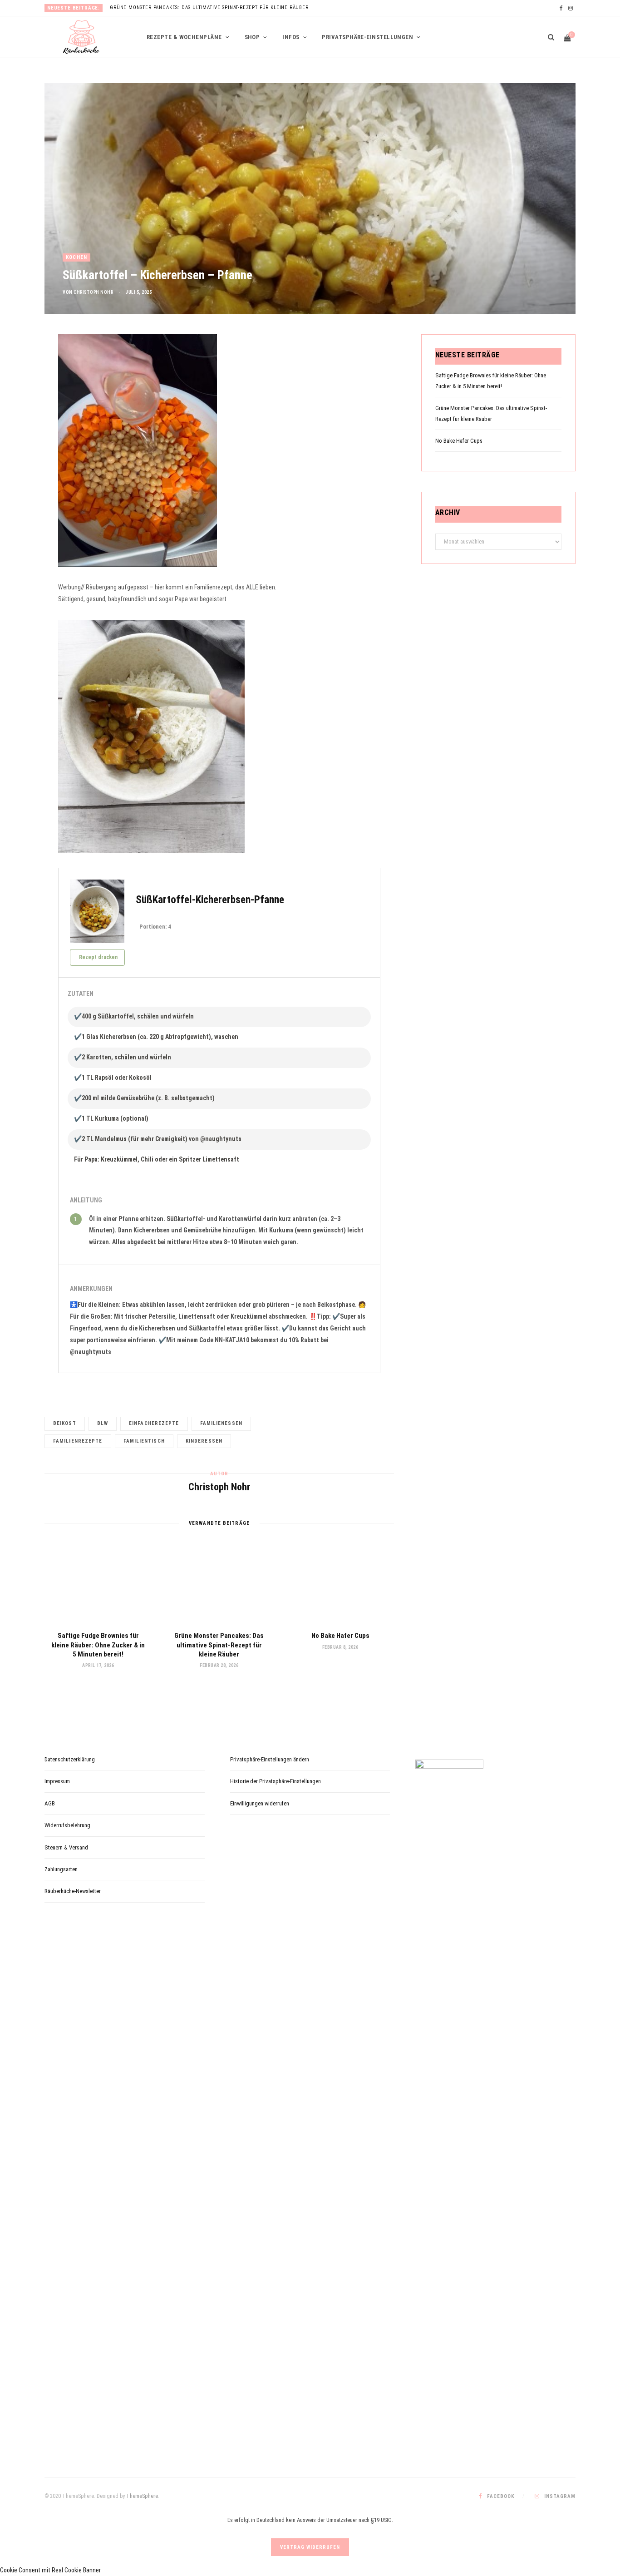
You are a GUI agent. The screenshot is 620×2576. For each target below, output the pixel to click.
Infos (291, 37)
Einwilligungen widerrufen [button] (260, 1803)
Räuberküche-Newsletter (73, 1891)
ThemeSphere (142, 2496)
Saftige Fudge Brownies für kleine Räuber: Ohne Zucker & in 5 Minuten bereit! (98, 1645)
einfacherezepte (154, 1423)
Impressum (57, 1781)
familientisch (144, 1441)
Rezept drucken (98, 957)
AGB (50, 1803)
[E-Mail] (23, 417)
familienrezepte (78, 1441)
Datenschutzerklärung (70, 1759)
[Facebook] (23, 371)
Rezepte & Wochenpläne (184, 37)
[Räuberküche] (81, 37)
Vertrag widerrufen (310, 2547)
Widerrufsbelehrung (67, 1825)
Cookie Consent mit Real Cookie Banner (50, 2570)
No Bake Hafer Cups (340, 1636)
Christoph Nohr (93, 292)
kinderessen (204, 1441)
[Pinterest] (23, 394)
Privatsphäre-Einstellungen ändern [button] (270, 1759)
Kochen (76, 257)
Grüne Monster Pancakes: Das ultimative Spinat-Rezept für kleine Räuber (209, 7)
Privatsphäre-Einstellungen (367, 37)
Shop (252, 37)
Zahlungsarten (61, 1869)
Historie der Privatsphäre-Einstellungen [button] (276, 1781)
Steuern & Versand (66, 1847)
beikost (65, 1423)
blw (103, 1423)
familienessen (221, 1423)
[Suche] (548, 37)
